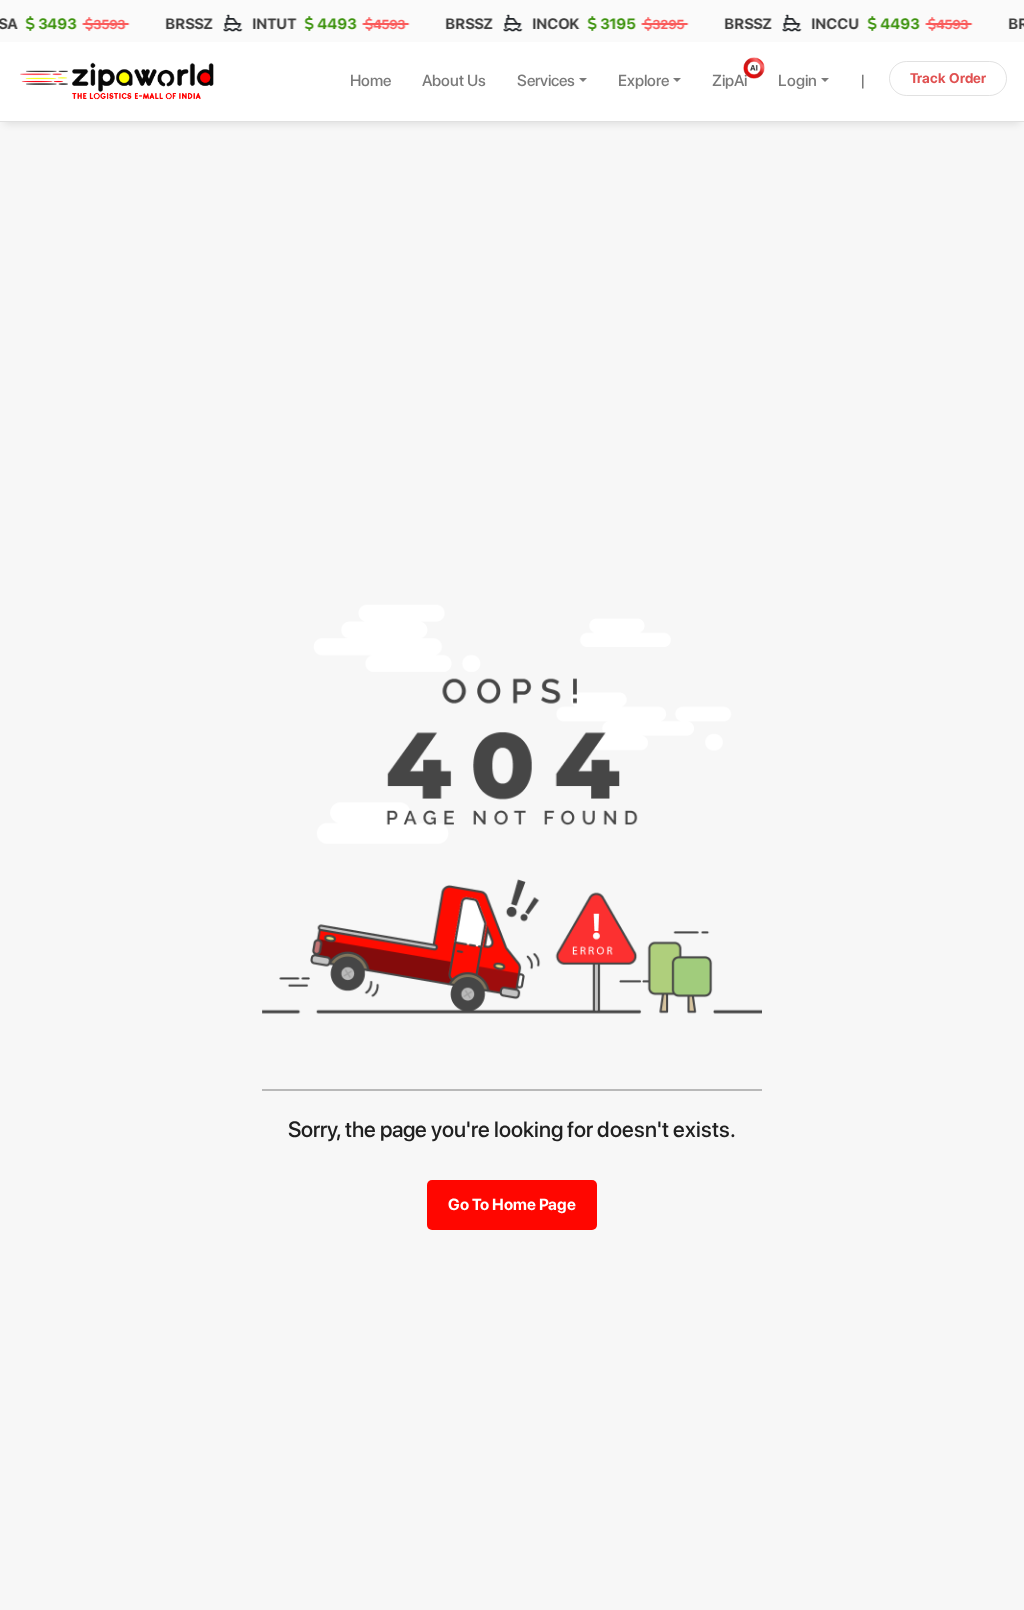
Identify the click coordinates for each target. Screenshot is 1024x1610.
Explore (643, 80)
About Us (454, 80)
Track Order (948, 78)
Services (546, 80)
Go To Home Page (512, 1204)
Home (370, 80)
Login (797, 80)
